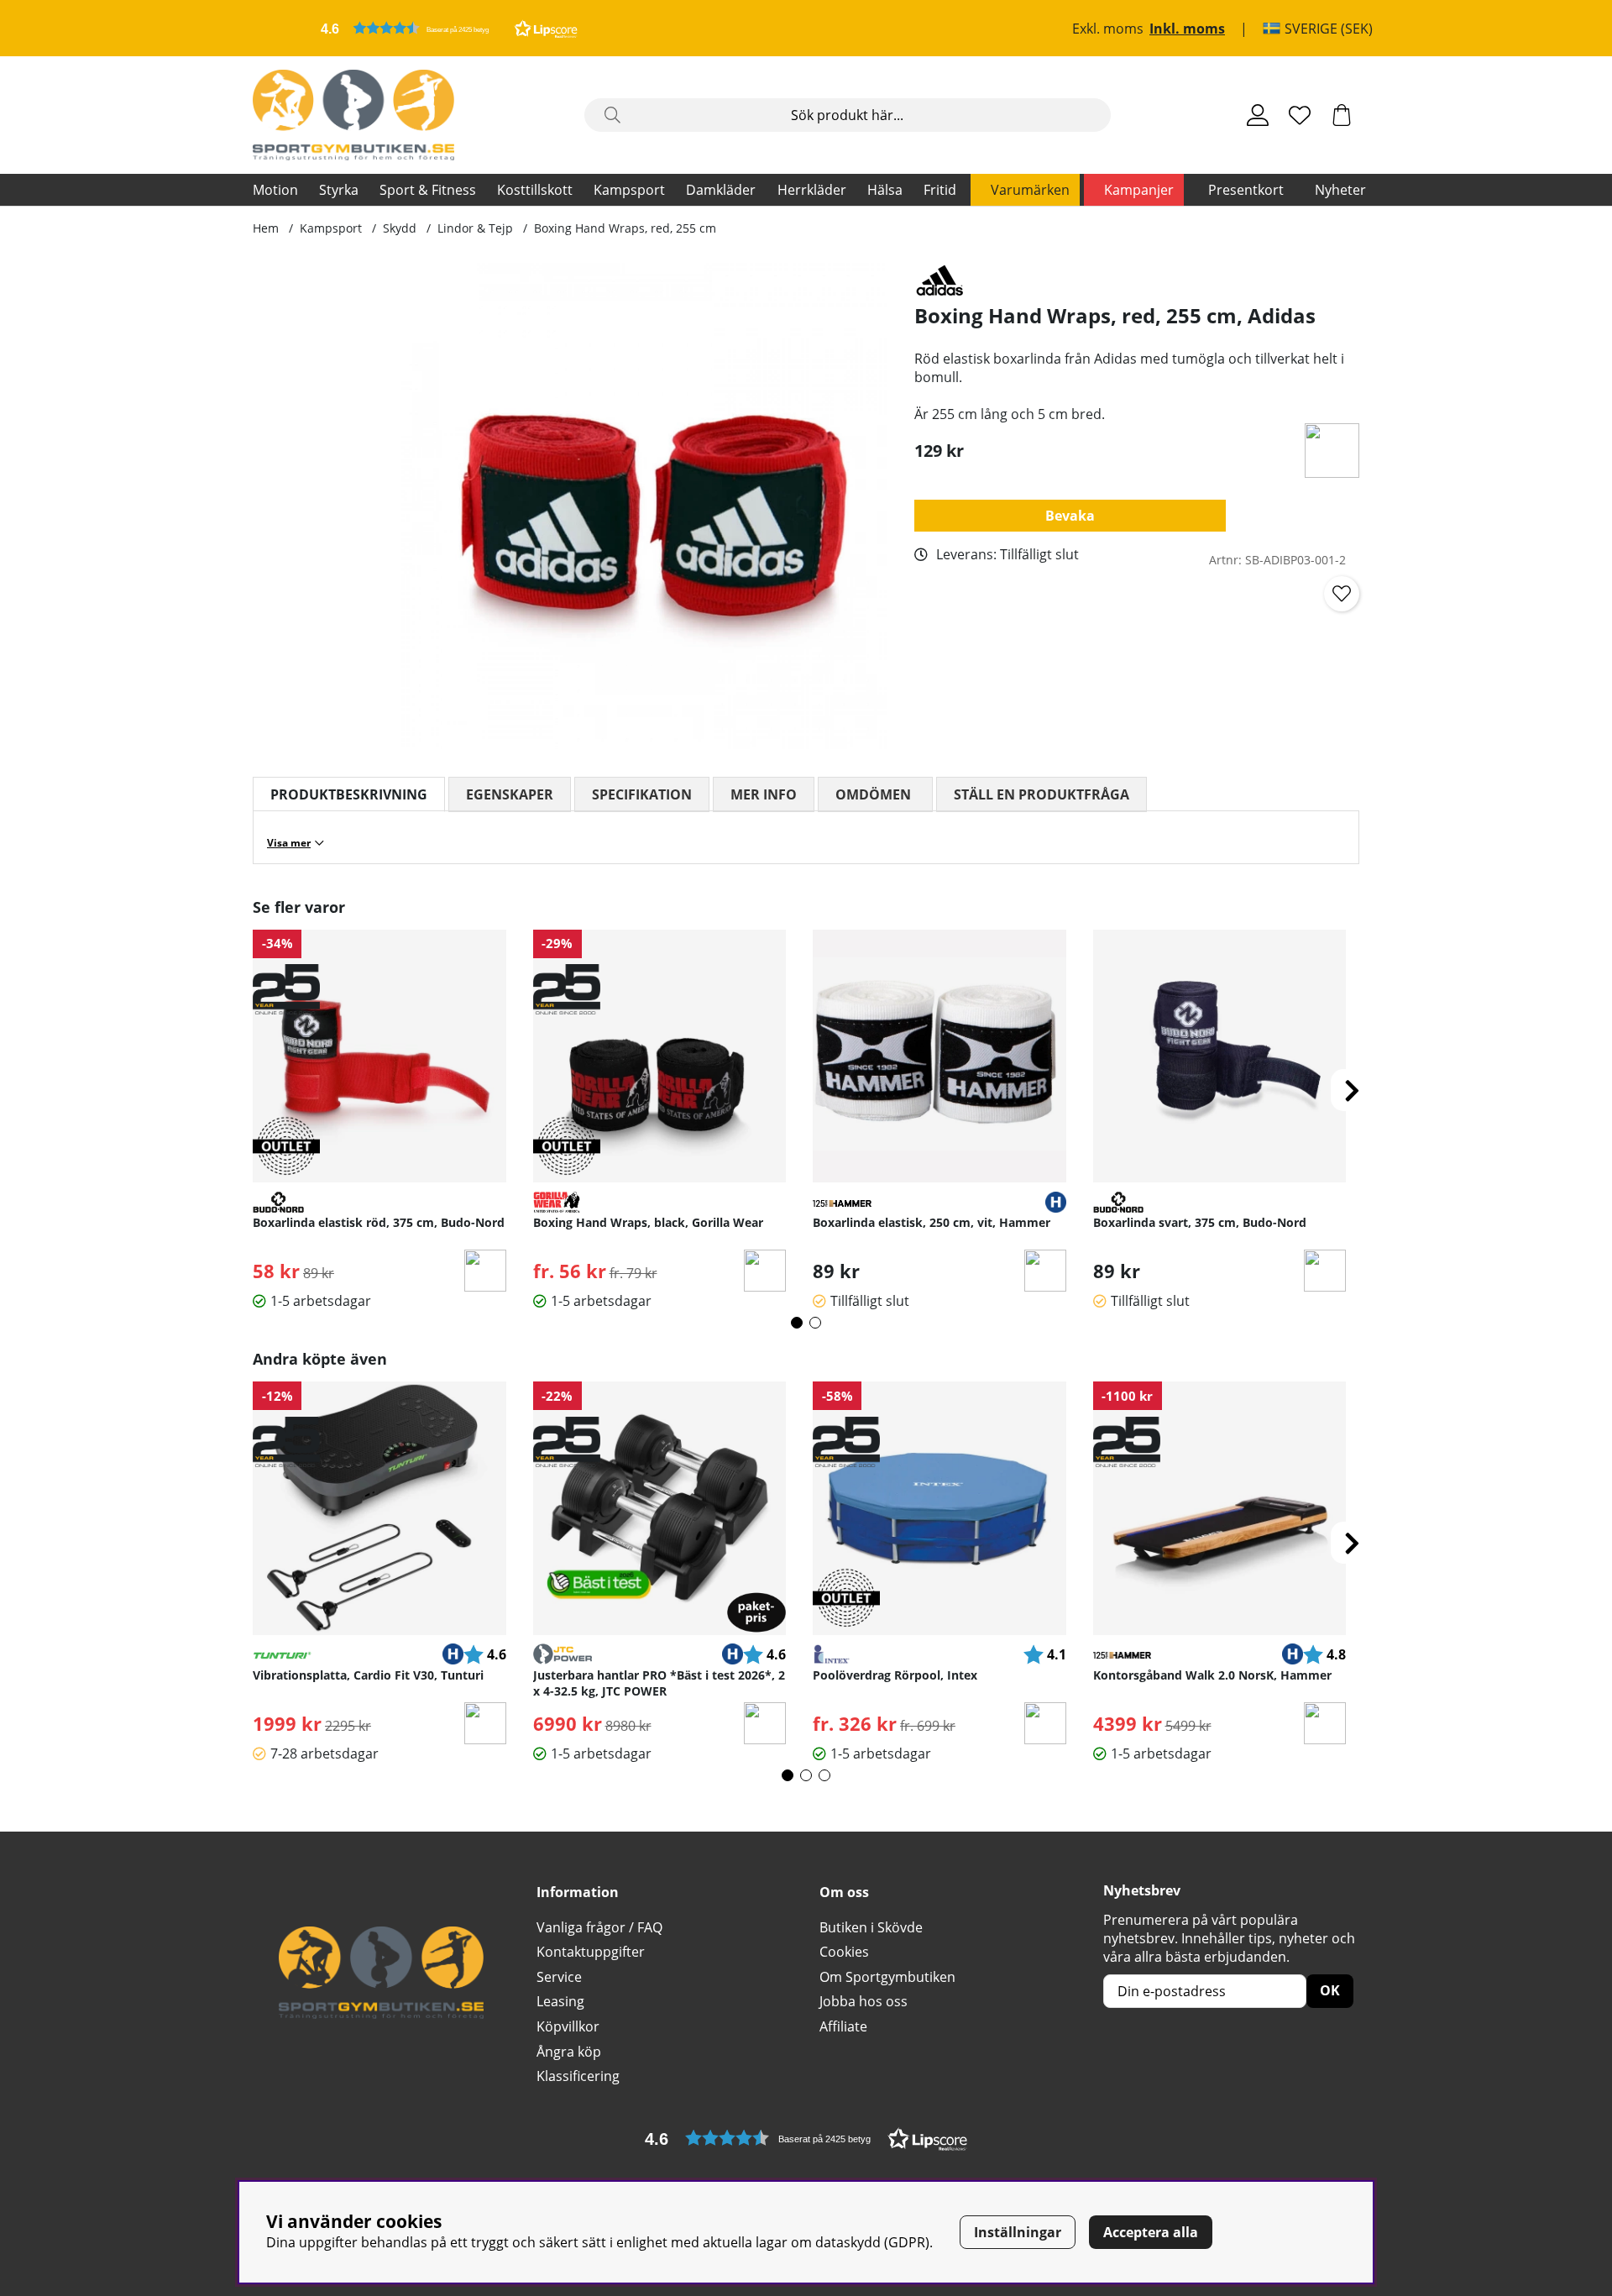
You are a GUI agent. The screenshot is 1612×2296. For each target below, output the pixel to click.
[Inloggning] (1258, 115)
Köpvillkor (568, 2026)
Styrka (339, 190)
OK (1330, 1990)
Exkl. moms (1108, 29)
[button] (449, 28)
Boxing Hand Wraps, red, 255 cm (625, 228)
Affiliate (843, 2026)
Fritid (940, 190)
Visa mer (289, 843)
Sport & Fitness (428, 190)
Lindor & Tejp (475, 228)
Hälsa (885, 190)
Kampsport (629, 190)
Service (559, 1977)
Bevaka (1070, 516)
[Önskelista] (1300, 115)
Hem (266, 228)
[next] (1352, 1090)
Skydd (400, 228)
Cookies (844, 1952)
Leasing (560, 2001)
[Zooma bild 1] (644, 506)
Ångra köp (569, 2052)
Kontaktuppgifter (591, 1952)
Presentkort (1246, 190)
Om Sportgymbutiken (887, 1977)
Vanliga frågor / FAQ (599, 1927)
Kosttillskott (535, 190)
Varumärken (1030, 190)
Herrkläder (812, 190)
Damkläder (721, 190)
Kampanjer (1139, 190)
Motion (275, 190)
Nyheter (1340, 190)
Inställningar (1018, 2232)
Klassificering (578, 2076)
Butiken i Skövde (871, 1927)
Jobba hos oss (864, 2001)
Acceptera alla (1151, 2232)
